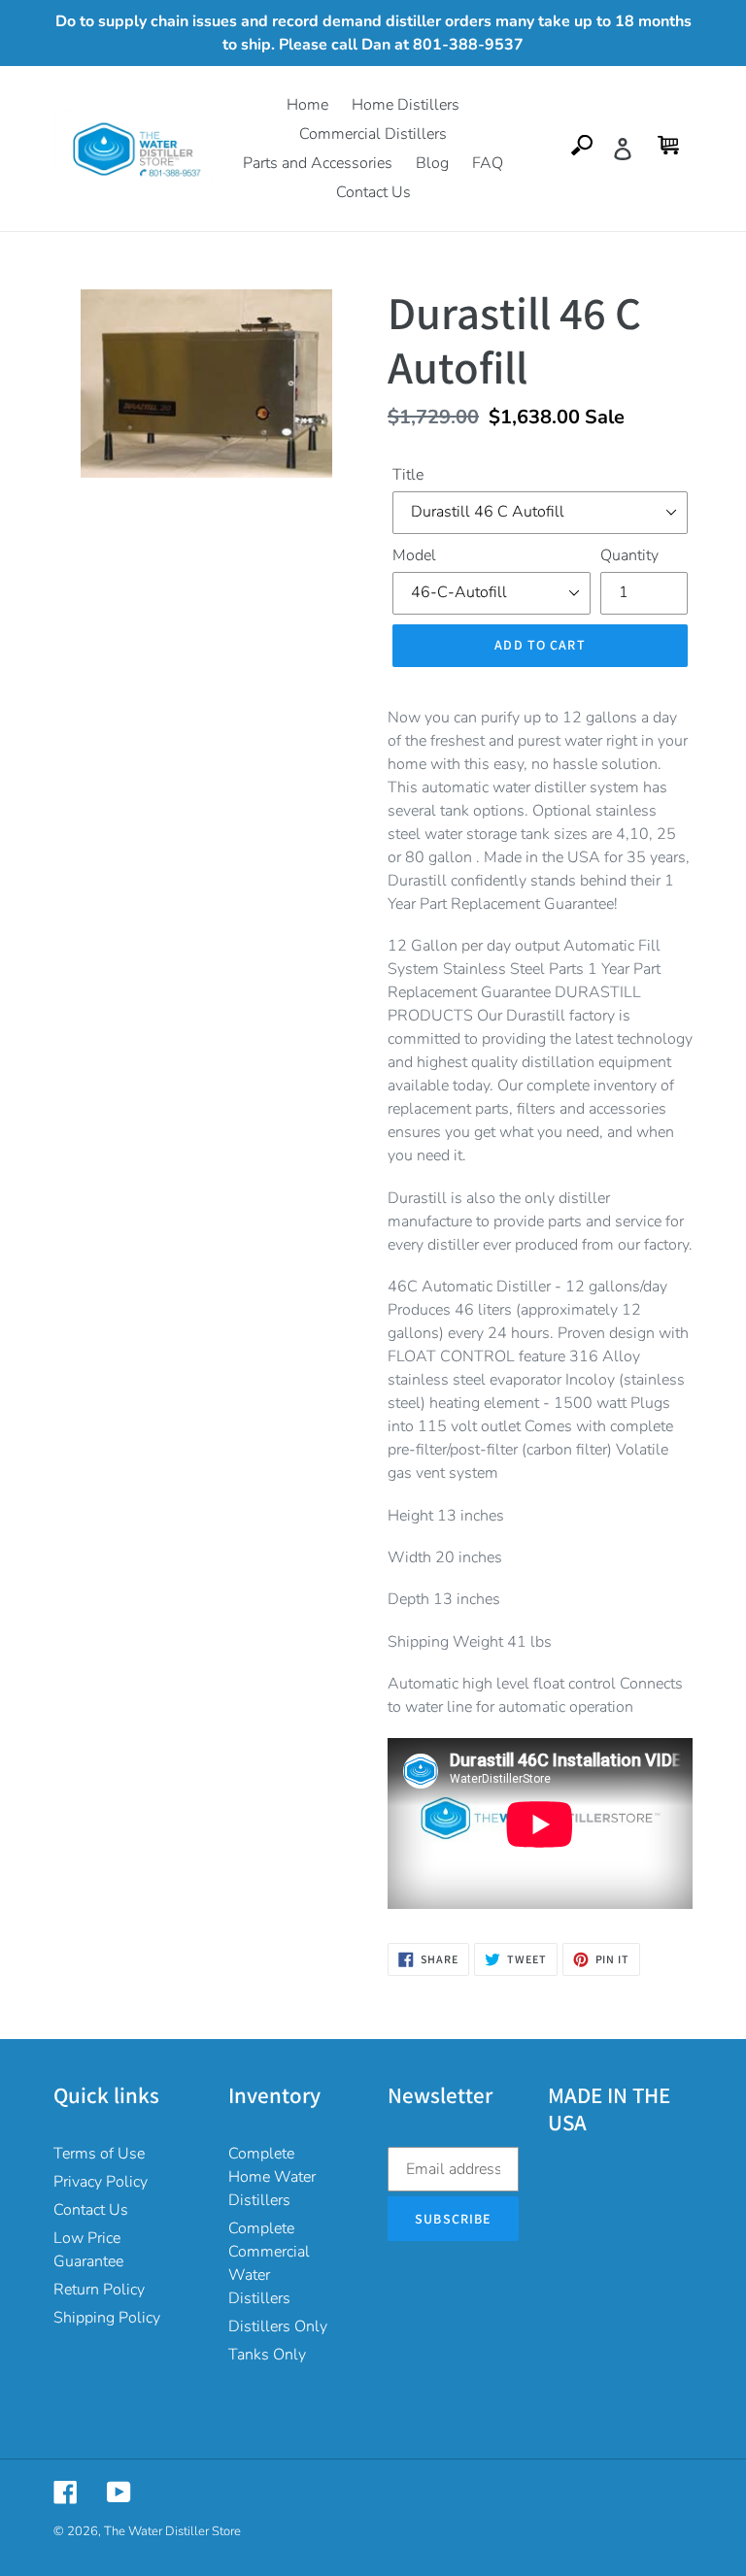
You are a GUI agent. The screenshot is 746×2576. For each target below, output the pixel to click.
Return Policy (99, 2290)
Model (414, 555)
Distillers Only (278, 2326)
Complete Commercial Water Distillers (269, 2263)
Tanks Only (267, 2355)
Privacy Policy (101, 2182)
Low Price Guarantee (88, 2250)
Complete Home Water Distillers (272, 2177)
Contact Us (91, 2210)
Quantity (629, 555)
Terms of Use (99, 2154)
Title (408, 475)
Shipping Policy (107, 2318)
